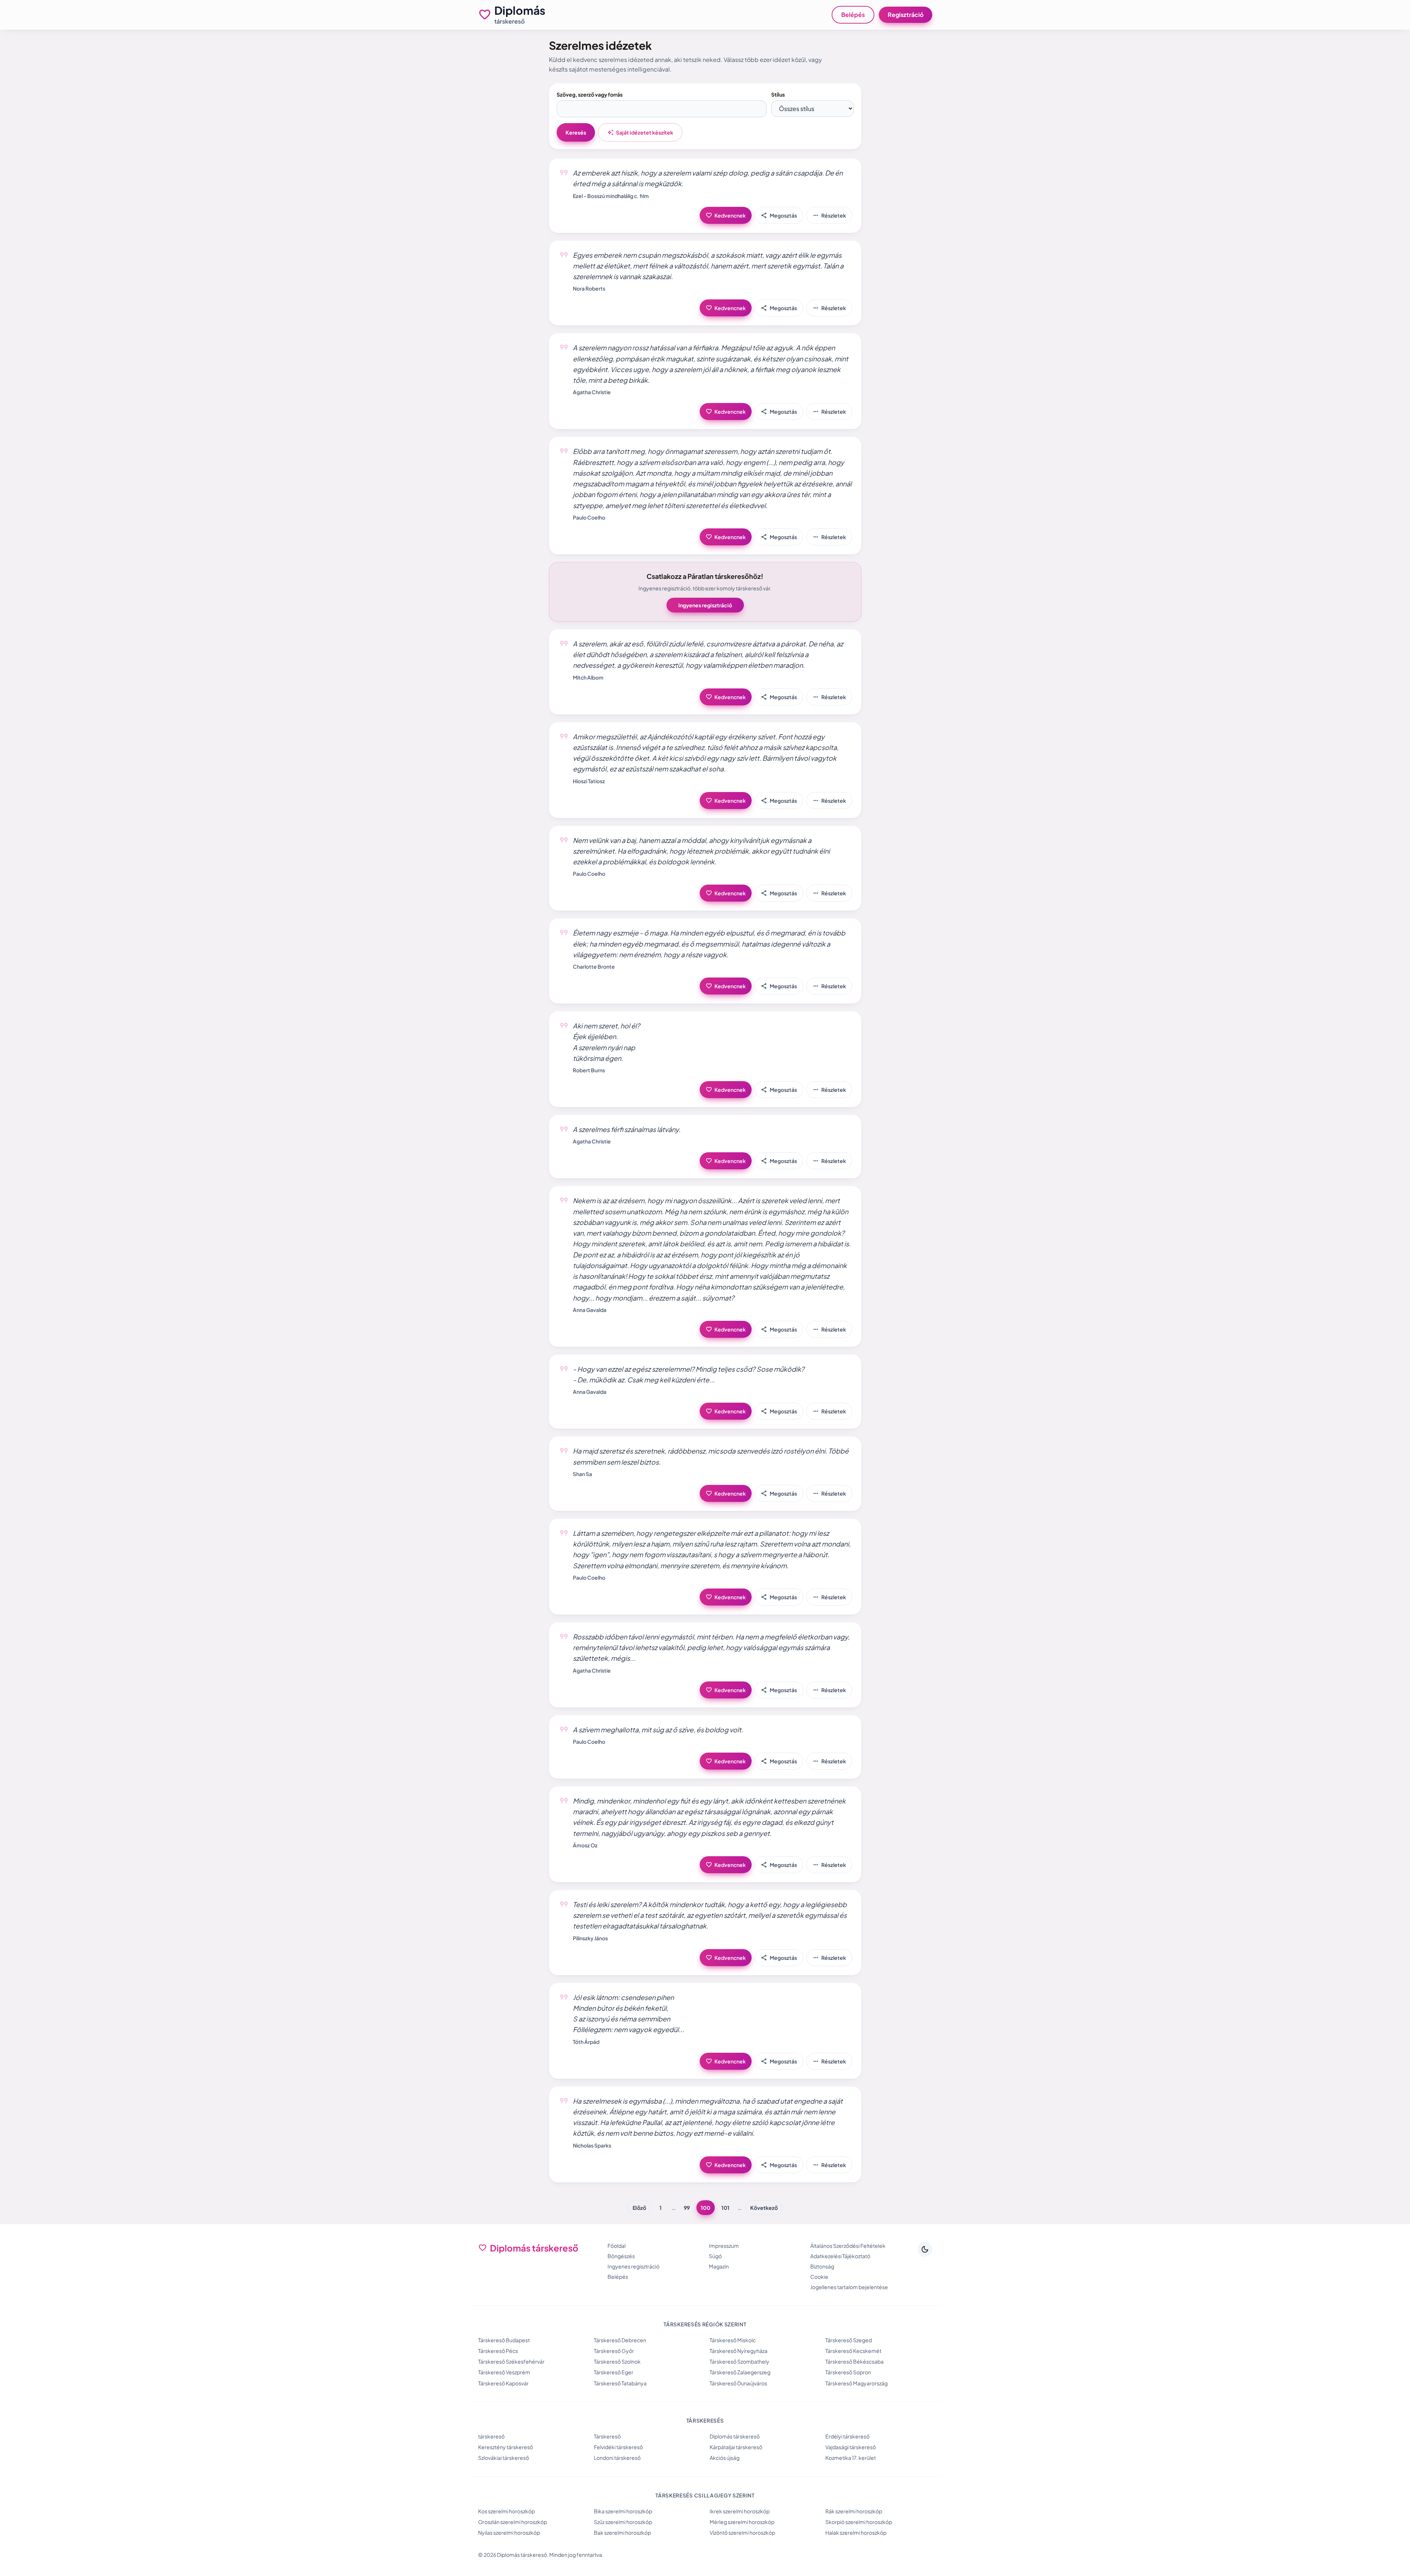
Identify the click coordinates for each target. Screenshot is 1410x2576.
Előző (639, 2208)
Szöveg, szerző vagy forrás (590, 94)
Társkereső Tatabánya (620, 2383)
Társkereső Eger (614, 2372)
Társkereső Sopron (848, 2372)
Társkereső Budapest (504, 2340)
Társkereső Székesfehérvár (511, 2361)
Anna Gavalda (590, 1310)
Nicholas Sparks (592, 2145)
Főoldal (617, 2246)
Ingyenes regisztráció (705, 605)
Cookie (819, 2277)
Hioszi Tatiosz (589, 781)
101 (725, 2208)
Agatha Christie (592, 392)
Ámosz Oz (585, 1845)
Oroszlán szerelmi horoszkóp (513, 2522)
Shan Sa (582, 1474)
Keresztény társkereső (506, 2447)
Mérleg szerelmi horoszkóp (742, 2522)
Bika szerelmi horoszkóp (623, 2511)
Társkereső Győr (614, 2351)
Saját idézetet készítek (640, 132)
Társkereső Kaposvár (503, 2383)
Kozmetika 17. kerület (851, 2458)
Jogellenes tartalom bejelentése (849, 2287)
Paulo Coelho (589, 517)
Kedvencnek (726, 215)
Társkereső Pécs (498, 2351)
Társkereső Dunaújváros (738, 2383)
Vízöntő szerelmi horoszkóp (742, 2532)
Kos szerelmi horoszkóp (506, 2511)
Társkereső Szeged (849, 2340)
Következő (764, 2208)
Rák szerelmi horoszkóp (854, 2511)
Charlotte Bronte (594, 966)
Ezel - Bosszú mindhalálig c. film (611, 196)
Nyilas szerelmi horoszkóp (509, 2532)
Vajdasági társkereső (851, 2447)
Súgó (715, 2256)
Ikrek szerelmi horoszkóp (740, 2511)
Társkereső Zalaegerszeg (740, 2372)
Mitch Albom (588, 677)
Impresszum (724, 2246)
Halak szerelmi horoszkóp (856, 2532)
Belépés (853, 15)
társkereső (491, 2436)
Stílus (778, 94)
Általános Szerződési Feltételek (848, 2246)
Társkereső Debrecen (620, 2340)
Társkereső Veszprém (504, 2372)
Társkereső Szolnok (617, 2361)
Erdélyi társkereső (847, 2436)
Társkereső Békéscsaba (854, 2361)
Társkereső (607, 2436)
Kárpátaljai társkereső (736, 2447)
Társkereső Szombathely (739, 2361)
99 (687, 2208)
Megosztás (779, 215)
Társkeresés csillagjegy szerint (705, 2495)
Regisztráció (906, 15)
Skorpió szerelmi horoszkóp (859, 2522)
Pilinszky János (590, 1938)
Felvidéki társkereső (618, 2447)
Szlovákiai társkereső (504, 2458)
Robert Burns (589, 1070)
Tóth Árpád (586, 2042)
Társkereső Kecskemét (853, 2351)
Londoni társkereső (617, 2458)
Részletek (829, 215)
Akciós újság (725, 2458)
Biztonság (822, 2266)
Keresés (576, 132)
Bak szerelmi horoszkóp (622, 2532)
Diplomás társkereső (735, 2436)
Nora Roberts (589, 288)
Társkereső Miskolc (733, 2340)
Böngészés (621, 2256)
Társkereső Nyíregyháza (739, 2351)
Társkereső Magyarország (857, 2383)
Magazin (719, 2266)
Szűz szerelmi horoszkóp (623, 2522)
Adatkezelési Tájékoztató (840, 2256)
